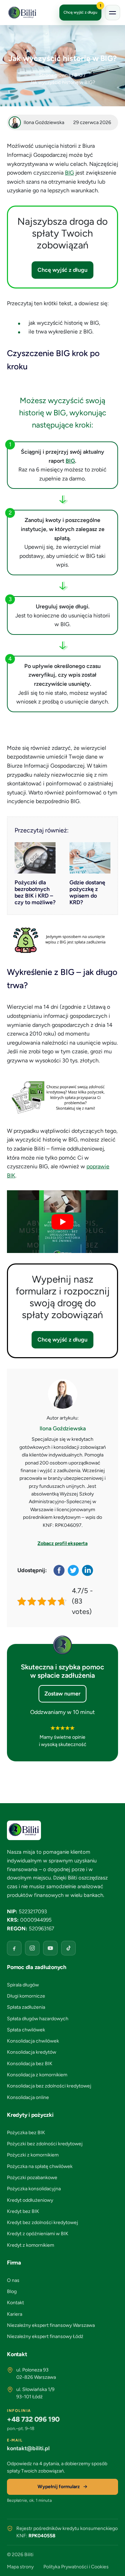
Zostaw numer (62, 1694)
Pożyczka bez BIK (26, 2133)
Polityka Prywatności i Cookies (76, 2567)
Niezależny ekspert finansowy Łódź (45, 2336)
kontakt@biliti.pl (28, 2448)
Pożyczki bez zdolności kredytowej (45, 2144)
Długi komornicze (26, 1996)
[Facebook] (60, 1570)
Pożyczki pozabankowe (32, 2178)
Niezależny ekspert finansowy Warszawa (51, 2325)
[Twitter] (74, 1570)
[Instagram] (32, 1948)
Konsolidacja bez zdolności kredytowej (49, 2086)
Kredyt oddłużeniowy (30, 2200)
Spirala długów (23, 1985)
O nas (13, 2280)
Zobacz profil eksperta (62, 1543)
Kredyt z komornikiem (31, 2245)
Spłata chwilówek (26, 2030)
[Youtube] (50, 1948)
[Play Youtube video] (62, 1222)
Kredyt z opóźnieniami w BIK (38, 2234)
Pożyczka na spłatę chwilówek (40, 2166)
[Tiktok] (68, 1948)
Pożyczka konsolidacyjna (34, 2189)
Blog (12, 2292)
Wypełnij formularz (59, 2487)
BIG (69, 173)
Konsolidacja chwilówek (33, 2041)
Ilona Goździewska (63, 1428)
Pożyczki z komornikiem (33, 2155)
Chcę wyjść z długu (82, 10)
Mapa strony (20, 2567)
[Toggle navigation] (112, 13)
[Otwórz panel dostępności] (113, 2564)
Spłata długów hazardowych (38, 2019)
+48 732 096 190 (33, 2419)
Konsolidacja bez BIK (30, 2064)
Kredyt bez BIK (23, 2211)
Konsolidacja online (28, 2097)
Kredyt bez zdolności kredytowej (43, 2223)
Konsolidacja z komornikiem (37, 2075)
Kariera (15, 2314)
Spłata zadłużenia (26, 2007)
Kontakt (15, 2303)
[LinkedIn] (88, 1570)
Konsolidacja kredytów (32, 2052)
